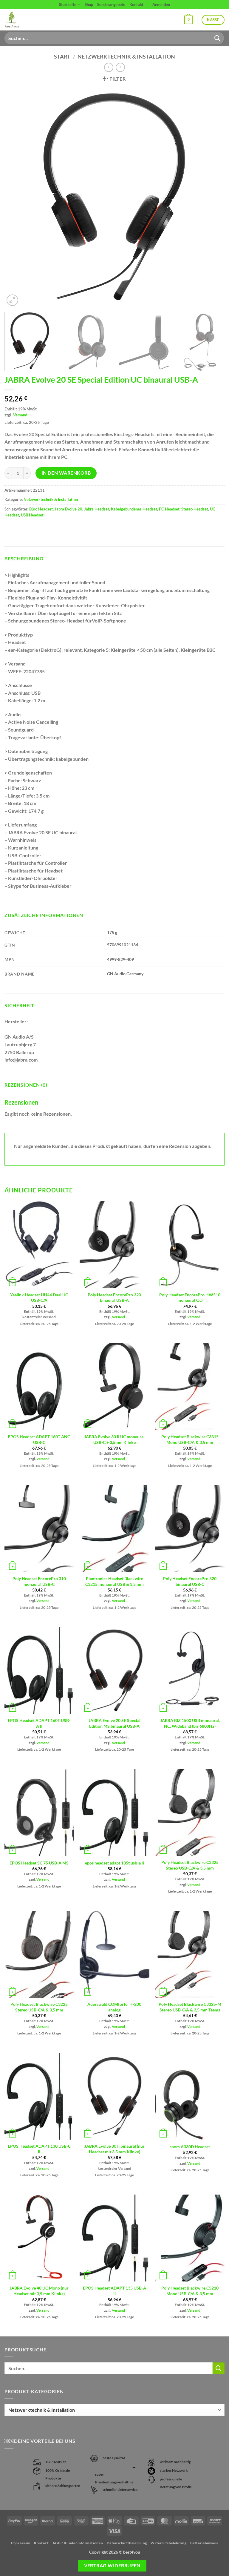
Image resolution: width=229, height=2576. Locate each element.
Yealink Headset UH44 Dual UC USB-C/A (39, 1298)
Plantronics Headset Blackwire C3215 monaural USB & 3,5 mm (114, 1581)
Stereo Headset (195, 509)
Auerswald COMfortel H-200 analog (114, 2007)
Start (62, 56)
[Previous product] (120, 67)
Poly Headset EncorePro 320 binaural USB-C (190, 1581)
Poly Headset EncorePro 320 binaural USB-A (114, 1298)
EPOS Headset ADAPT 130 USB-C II (39, 2149)
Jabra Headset (97, 509)
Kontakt (136, 4)
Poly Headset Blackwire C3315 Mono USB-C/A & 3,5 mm (190, 1439)
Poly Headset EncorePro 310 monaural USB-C (39, 1581)
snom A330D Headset (190, 2147)
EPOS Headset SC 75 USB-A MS (39, 1863)
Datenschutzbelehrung (127, 2543)
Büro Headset (41, 509)
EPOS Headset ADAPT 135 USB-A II (114, 2291)
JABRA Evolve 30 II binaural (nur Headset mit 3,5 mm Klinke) (114, 2149)
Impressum (21, 2543)
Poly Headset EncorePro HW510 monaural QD (190, 1298)
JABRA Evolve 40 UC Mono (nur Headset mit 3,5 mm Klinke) (39, 2291)
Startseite (68, 4)
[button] (188, 20)
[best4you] (17, 20)
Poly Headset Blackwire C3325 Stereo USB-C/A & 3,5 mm (190, 1865)
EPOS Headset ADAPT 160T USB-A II (39, 1723)
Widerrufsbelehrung (168, 2543)
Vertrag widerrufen (112, 2566)
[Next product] (109, 67)
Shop (89, 4)
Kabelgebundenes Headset (134, 509)
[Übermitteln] (217, 38)
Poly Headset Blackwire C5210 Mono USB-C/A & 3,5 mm (190, 2291)
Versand (20, 415)
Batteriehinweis (204, 2543)
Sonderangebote (111, 4)
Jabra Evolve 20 (68, 509)
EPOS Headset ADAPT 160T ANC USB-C (39, 1439)
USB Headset (32, 515)
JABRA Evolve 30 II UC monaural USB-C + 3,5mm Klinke (114, 1439)
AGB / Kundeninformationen (78, 2543)
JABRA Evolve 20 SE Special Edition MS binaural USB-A (114, 1723)
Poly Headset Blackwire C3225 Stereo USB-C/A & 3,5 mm (39, 2007)
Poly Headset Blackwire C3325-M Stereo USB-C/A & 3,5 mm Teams (190, 2007)
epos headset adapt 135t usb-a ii (114, 1863)
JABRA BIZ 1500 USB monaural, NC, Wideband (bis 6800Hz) (190, 1723)
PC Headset (169, 509)
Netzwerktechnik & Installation (126, 56)
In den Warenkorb (66, 473)
